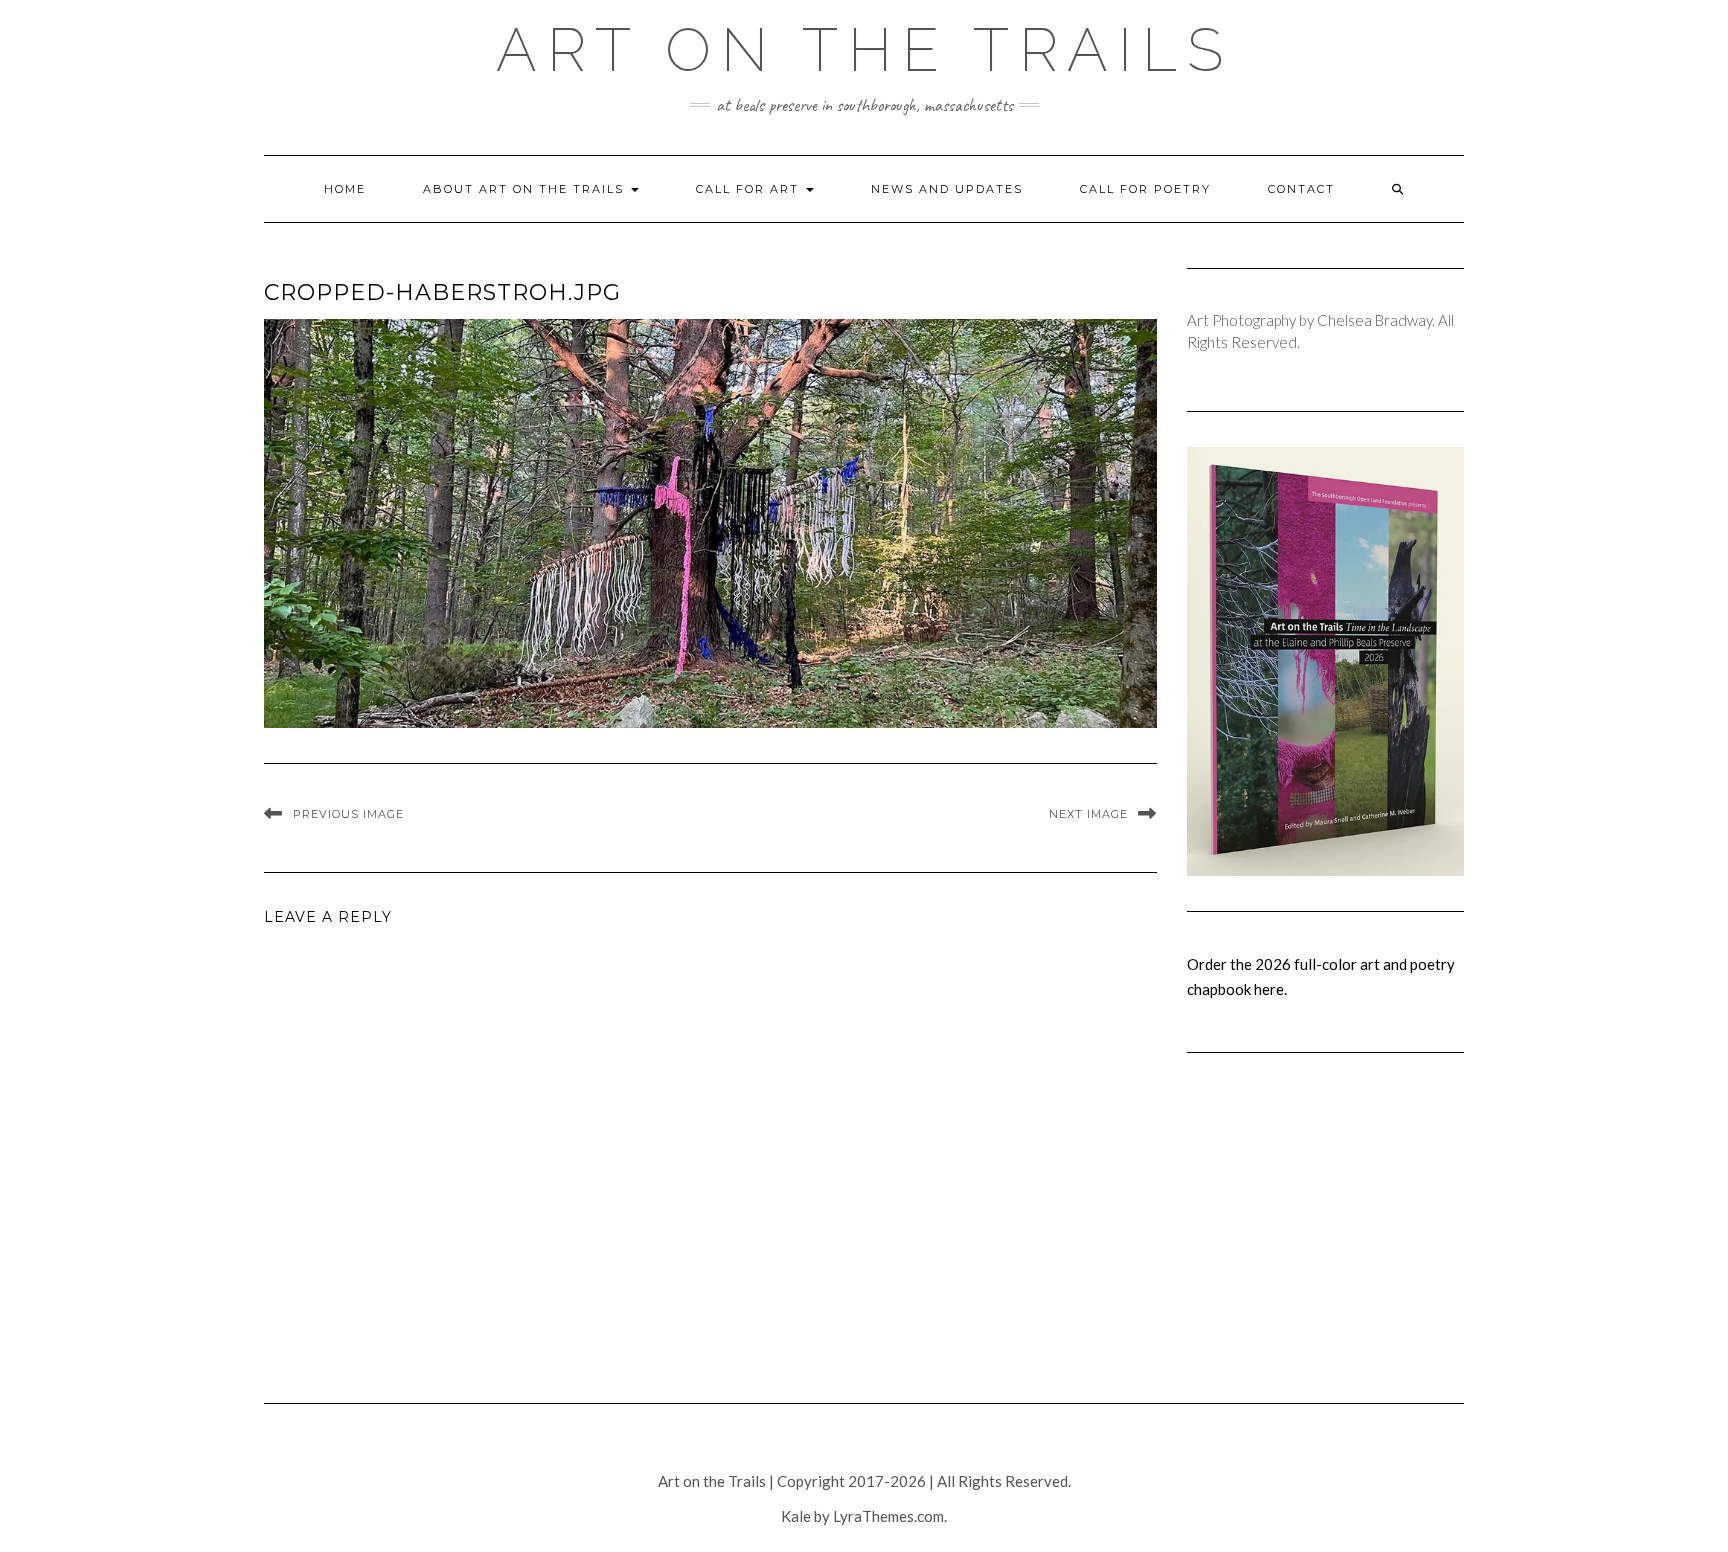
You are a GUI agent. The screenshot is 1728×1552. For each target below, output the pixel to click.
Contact (1301, 189)
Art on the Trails (864, 50)
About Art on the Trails (526, 189)
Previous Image (348, 814)
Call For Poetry (1145, 189)
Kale (796, 1516)
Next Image (1088, 814)
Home (345, 189)
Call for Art (750, 189)
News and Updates (947, 189)
